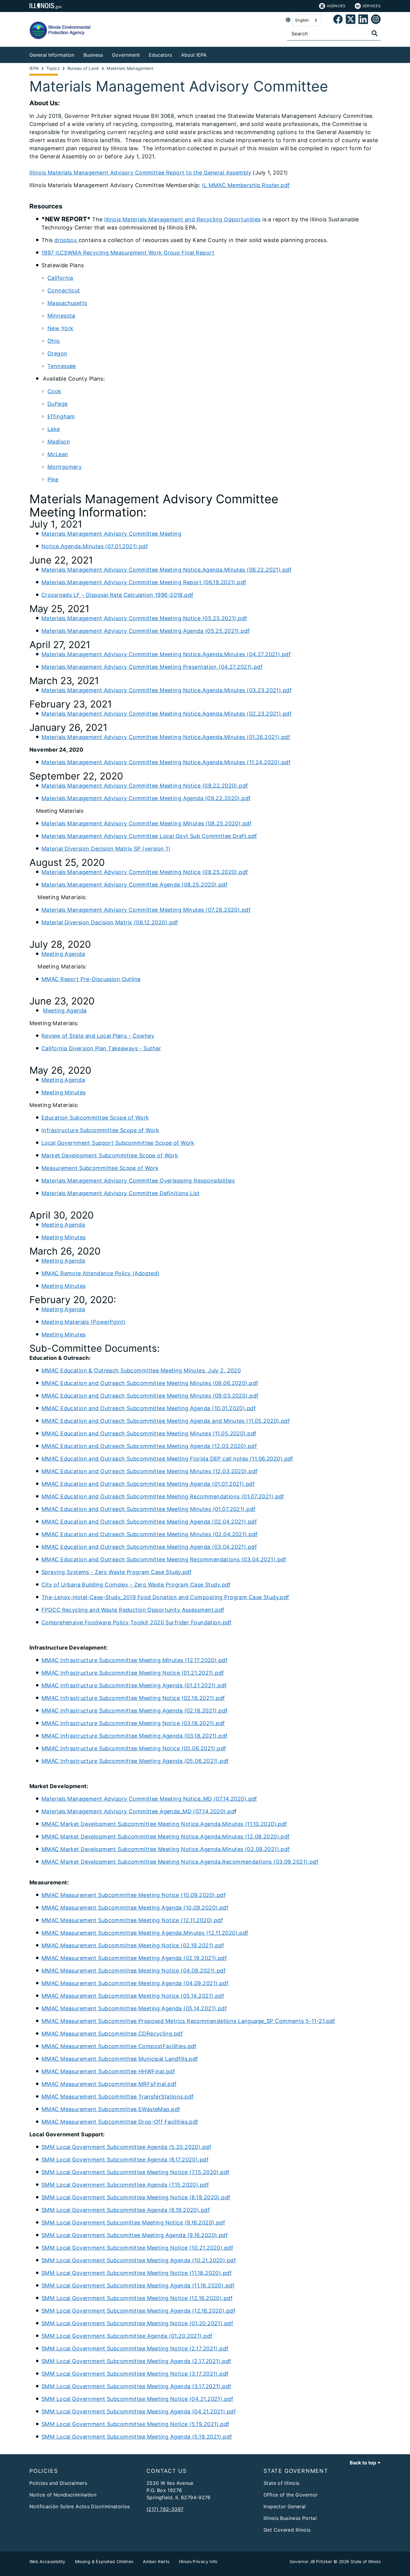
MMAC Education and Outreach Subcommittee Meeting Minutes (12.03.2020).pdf (149, 1471)
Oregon (57, 353)
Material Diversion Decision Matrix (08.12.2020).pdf (110, 922)
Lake (54, 429)
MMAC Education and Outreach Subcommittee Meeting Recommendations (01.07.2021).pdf (163, 1496)
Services (372, 6)
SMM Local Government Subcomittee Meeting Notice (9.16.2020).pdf (133, 2223)
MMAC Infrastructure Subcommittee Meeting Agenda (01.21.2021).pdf (134, 1685)
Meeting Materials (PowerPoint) (84, 1322)
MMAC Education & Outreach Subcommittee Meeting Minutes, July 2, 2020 (141, 1370)
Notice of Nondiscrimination (63, 2495)
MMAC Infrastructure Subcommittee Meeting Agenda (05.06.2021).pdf (135, 1761)
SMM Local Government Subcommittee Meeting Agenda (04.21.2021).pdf (139, 2411)
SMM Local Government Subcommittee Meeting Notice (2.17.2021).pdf (135, 2349)
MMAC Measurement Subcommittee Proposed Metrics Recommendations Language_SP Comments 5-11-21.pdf (188, 2021)
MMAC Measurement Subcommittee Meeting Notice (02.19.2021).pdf (133, 1945)
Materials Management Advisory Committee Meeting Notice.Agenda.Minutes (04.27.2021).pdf (166, 654)
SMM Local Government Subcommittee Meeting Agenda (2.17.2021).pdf (136, 2361)
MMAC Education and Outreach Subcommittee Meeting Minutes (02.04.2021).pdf (149, 1534)
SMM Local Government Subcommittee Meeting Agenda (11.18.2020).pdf (138, 2286)
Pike (53, 479)
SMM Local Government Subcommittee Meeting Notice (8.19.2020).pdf (136, 2197)
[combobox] (307, 20)
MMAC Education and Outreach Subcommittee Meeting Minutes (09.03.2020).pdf (150, 1396)
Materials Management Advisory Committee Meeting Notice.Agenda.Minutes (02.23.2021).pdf (167, 714)
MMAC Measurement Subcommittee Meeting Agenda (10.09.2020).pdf (135, 1908)
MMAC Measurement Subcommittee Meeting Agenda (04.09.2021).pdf (135, 1983)
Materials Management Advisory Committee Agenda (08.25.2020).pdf (134, 885)
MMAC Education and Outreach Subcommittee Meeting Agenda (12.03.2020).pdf (149, 1446)
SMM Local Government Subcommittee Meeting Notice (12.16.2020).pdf (137, 2298)
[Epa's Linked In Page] (363, 20)
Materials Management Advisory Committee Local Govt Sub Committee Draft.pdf (149, 836)
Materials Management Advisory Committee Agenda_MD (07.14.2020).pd (138, 1811)
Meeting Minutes (63, 1092)
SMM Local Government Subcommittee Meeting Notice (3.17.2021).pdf (135, 2374)
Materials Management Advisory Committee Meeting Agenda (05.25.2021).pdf (146, 631)
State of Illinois (281, 2483)
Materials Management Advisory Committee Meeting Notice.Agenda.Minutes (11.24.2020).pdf (166, 762)
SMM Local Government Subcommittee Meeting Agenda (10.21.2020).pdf (139, 2260)
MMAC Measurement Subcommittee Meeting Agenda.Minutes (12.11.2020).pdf (145, 1933)
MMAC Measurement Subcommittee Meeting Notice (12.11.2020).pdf (132, 1920)
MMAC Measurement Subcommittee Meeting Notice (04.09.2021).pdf (134, 1971)
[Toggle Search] (375, 33)
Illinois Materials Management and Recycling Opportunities (182, 219)
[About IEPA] (211, 54)
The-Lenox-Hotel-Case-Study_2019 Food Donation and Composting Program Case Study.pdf (165, 1597)
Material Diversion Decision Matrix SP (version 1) (106, 849)
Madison (59, 442)
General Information (52, 55)
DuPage (58, 404)
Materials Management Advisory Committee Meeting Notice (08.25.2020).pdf (145, 872)
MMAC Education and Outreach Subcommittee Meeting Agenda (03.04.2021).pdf (149, 1547)
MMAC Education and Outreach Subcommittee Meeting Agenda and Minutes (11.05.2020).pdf (166, 1421)
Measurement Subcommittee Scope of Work (100, 1168)
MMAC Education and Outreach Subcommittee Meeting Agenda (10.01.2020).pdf (149, 1408)
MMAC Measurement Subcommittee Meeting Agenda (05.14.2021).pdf (134, 2008)
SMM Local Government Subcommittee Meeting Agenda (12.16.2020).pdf (138, 2311)
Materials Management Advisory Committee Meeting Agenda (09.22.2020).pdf (146, 798)
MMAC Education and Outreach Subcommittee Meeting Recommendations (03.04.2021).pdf (164, 1559)
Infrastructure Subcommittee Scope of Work (100, 1130)
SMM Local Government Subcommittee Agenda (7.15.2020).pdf (125, 2185)
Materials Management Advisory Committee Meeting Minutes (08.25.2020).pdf (146, 823)
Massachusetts (67, 303)
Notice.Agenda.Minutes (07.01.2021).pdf (95, 546)
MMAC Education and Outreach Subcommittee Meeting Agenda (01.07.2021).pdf (148, 1484)
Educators (160, 55)
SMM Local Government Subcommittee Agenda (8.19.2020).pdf (126, 2210)
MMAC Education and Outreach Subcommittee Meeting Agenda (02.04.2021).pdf (149, 1522)
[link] (338, 20)
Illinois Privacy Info (198, 2561)
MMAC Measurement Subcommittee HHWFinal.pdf (108, 2071)
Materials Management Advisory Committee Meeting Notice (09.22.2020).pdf (145, 786)
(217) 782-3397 (165, 2509)
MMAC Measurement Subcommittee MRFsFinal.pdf (109, 2084)
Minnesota (61, 316)
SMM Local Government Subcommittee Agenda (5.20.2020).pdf (126, 2147)
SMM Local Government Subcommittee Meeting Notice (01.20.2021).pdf (137, 2323)
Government (126, 55)
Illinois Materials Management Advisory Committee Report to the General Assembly (140, 173)
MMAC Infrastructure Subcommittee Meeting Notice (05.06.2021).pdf (134, 1748)
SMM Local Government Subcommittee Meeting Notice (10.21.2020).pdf (137, 2248)
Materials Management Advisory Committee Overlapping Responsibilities (138, 1181)
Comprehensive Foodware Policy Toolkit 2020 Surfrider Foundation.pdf (137, 1622)
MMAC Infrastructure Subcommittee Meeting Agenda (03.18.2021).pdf (135, 1736)
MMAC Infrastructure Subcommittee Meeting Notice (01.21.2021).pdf (133, 1673)
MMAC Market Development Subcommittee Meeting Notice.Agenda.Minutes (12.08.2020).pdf (166, 1837)
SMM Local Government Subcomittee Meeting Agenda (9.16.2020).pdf (135, 2235)
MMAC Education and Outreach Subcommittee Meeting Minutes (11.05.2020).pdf (149, 1433)
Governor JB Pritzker (311, 2561)
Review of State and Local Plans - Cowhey (98, 1036)
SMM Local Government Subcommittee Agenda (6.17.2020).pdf (125, 2160)
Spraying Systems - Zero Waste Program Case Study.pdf (116, 1572)
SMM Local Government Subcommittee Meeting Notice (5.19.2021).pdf (136, 2424)
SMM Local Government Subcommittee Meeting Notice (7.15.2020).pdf (136, 2172)
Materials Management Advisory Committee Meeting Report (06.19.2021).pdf (144, 582)
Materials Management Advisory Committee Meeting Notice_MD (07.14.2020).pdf (149, 1799)
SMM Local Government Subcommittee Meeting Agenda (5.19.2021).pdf (137, 2437)
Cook (54, 391)
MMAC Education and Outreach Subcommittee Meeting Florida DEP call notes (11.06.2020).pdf (167, 1459)
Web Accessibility (47, 2561)
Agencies (336, 6)
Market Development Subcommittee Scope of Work (110, 1155)
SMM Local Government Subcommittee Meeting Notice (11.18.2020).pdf (137, 2273)
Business (93, 55)
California (60, 278)
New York (60, 328)
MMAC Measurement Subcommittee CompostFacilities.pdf (119, 2046)
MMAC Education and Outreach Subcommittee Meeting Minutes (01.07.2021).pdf (148, 1509)
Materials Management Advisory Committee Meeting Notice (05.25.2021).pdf (144, 618)
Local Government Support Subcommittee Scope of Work (118, 1143)
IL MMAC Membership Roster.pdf (246, 185)
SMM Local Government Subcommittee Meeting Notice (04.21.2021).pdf (137, 2399)
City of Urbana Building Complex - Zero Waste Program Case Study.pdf (136, 1585)
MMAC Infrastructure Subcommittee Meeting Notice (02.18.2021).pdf (133, 1698)
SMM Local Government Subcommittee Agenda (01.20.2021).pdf (127, 2336)
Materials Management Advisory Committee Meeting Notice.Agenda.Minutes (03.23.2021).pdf (167, 690)
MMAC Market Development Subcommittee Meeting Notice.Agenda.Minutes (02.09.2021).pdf (166, 1849)
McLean (58, 454)
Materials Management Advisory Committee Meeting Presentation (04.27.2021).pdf (152, 667)
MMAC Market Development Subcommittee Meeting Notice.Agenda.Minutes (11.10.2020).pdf (164, 1824)
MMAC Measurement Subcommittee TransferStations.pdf (118, 2097)
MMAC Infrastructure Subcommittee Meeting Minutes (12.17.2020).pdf (134, 1660)
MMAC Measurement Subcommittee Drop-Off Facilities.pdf (120, 2122)
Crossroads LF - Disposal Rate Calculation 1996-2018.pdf (118, 595)
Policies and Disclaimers (58, 2483)
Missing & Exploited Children (104, 2561)
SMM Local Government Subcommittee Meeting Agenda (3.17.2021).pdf (136, 2386)
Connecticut (64, 290)
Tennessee (62, 366)
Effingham (61, 416)
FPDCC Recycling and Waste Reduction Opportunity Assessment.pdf (133, 1610)
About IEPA (194, 55)
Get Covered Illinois (287, 2530)
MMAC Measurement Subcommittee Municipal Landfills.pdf (120, 2059)
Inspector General (285, 2506)
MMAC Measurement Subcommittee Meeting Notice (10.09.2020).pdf (134, 1895)
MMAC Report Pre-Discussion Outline (91, 979)
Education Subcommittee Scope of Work (95, 1118)
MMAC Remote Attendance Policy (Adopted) (101, 1273)
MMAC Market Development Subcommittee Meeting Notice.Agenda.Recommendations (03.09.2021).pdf (180, 1862)
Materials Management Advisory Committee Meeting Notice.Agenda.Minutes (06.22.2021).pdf (166, 570)
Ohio (54, 341)
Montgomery (65, 467)
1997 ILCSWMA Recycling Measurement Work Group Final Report (128, 253)
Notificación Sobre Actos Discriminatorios (80, 2506)
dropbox (66, 240)
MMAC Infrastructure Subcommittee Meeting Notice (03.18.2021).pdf (133, 1723)
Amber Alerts (156, 2561)
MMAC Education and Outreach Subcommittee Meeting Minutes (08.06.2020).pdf (150, 1383)
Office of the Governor (291, 2495)
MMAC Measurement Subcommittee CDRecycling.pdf (112, 2034)
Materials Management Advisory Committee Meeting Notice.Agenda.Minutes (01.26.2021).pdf (166, 737)
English (302, 20)
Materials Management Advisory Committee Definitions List (121, 1193)
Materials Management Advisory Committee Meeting (111, 534)
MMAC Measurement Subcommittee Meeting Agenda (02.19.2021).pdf (134, 1958)
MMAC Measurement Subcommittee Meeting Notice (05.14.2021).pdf (133, 1996)
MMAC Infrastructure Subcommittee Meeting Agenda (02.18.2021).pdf (135, 1711)
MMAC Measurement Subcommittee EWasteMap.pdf (111, 2109)
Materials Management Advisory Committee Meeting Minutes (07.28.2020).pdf (146, 910)
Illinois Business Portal (290, 2518)
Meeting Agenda (63, 954)
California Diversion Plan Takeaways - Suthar (101, 1048)
